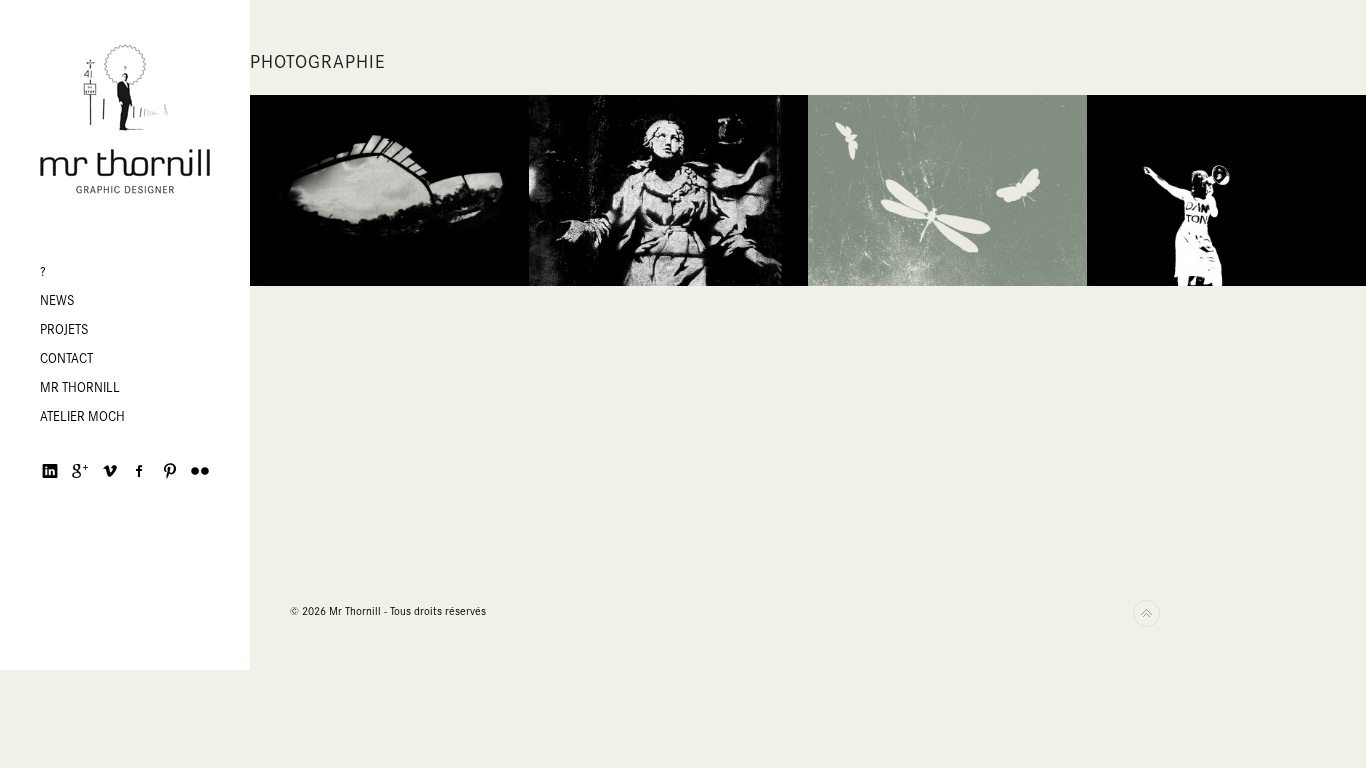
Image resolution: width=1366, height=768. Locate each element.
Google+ (80, 471)
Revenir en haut (1146, 613)
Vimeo (110, 471)
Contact (66, 358)
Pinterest (170, 471)
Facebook (140, 471)
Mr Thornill (80, 387)
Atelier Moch (82, 416)
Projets (64, 329)
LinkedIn (50, 471)
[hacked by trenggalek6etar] (125, 120)
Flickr (200, 471)
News (57, 300)
